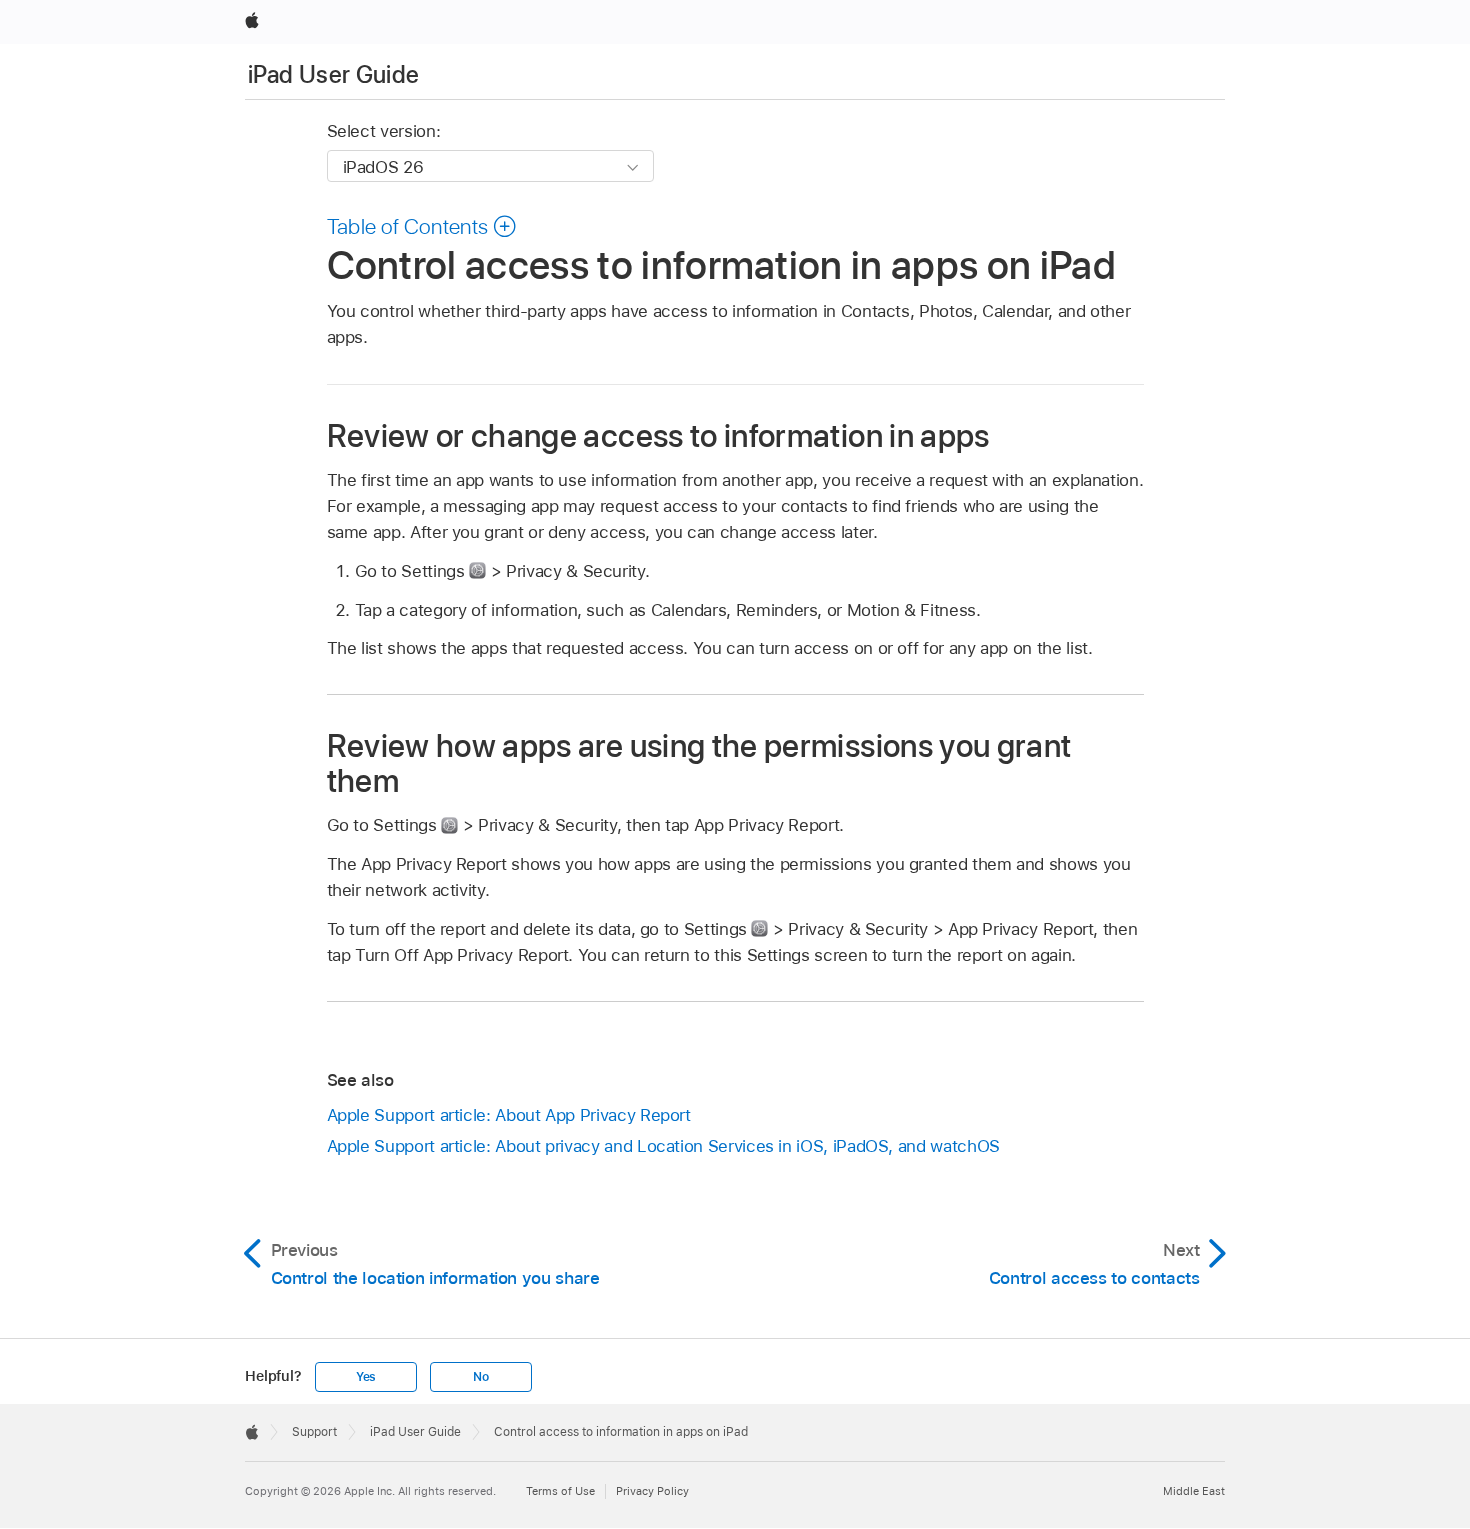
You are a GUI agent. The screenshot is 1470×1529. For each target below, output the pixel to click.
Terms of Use (560, 1491)
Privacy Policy (652, 1491)
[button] (422, 226)
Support (314, 1432)
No (481, 1377)
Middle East (1194, 1491)
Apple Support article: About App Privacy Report (509, 1115)
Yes (366, 1377)
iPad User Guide (333, 74)
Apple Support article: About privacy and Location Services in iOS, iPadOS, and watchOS (663, 1146)
